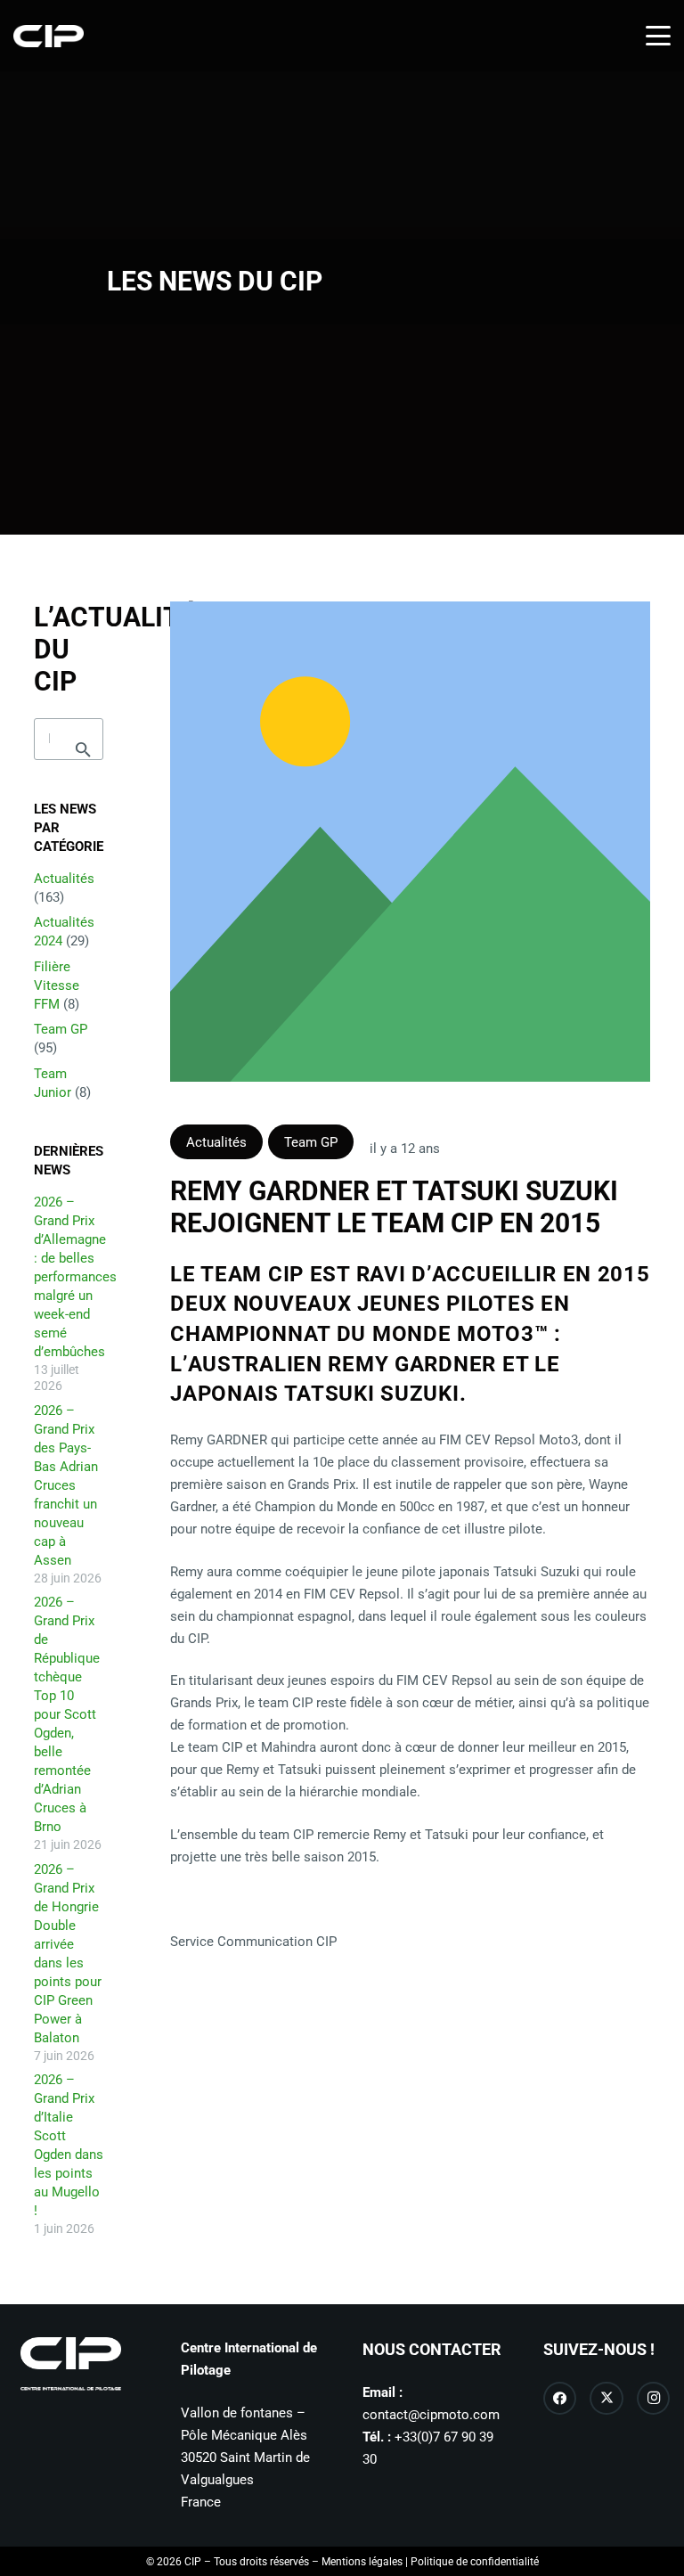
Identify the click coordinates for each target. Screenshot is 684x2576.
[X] (607, 2399)
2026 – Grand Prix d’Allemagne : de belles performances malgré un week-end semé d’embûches (75, 1277)
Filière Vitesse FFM (57, 985)
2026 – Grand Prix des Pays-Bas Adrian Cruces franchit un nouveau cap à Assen (66, 1485)
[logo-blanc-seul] (49, 36)
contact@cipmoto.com (431, 2415)
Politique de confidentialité (475, 2562)
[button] (658, 36)
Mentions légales (362, 2562)
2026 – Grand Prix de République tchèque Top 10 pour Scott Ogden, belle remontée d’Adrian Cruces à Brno (67, 1714)
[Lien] (410, 842)
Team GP (61, 1029)
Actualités (64, 879)
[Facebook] (560, 2399)
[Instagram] (654, 2399)
